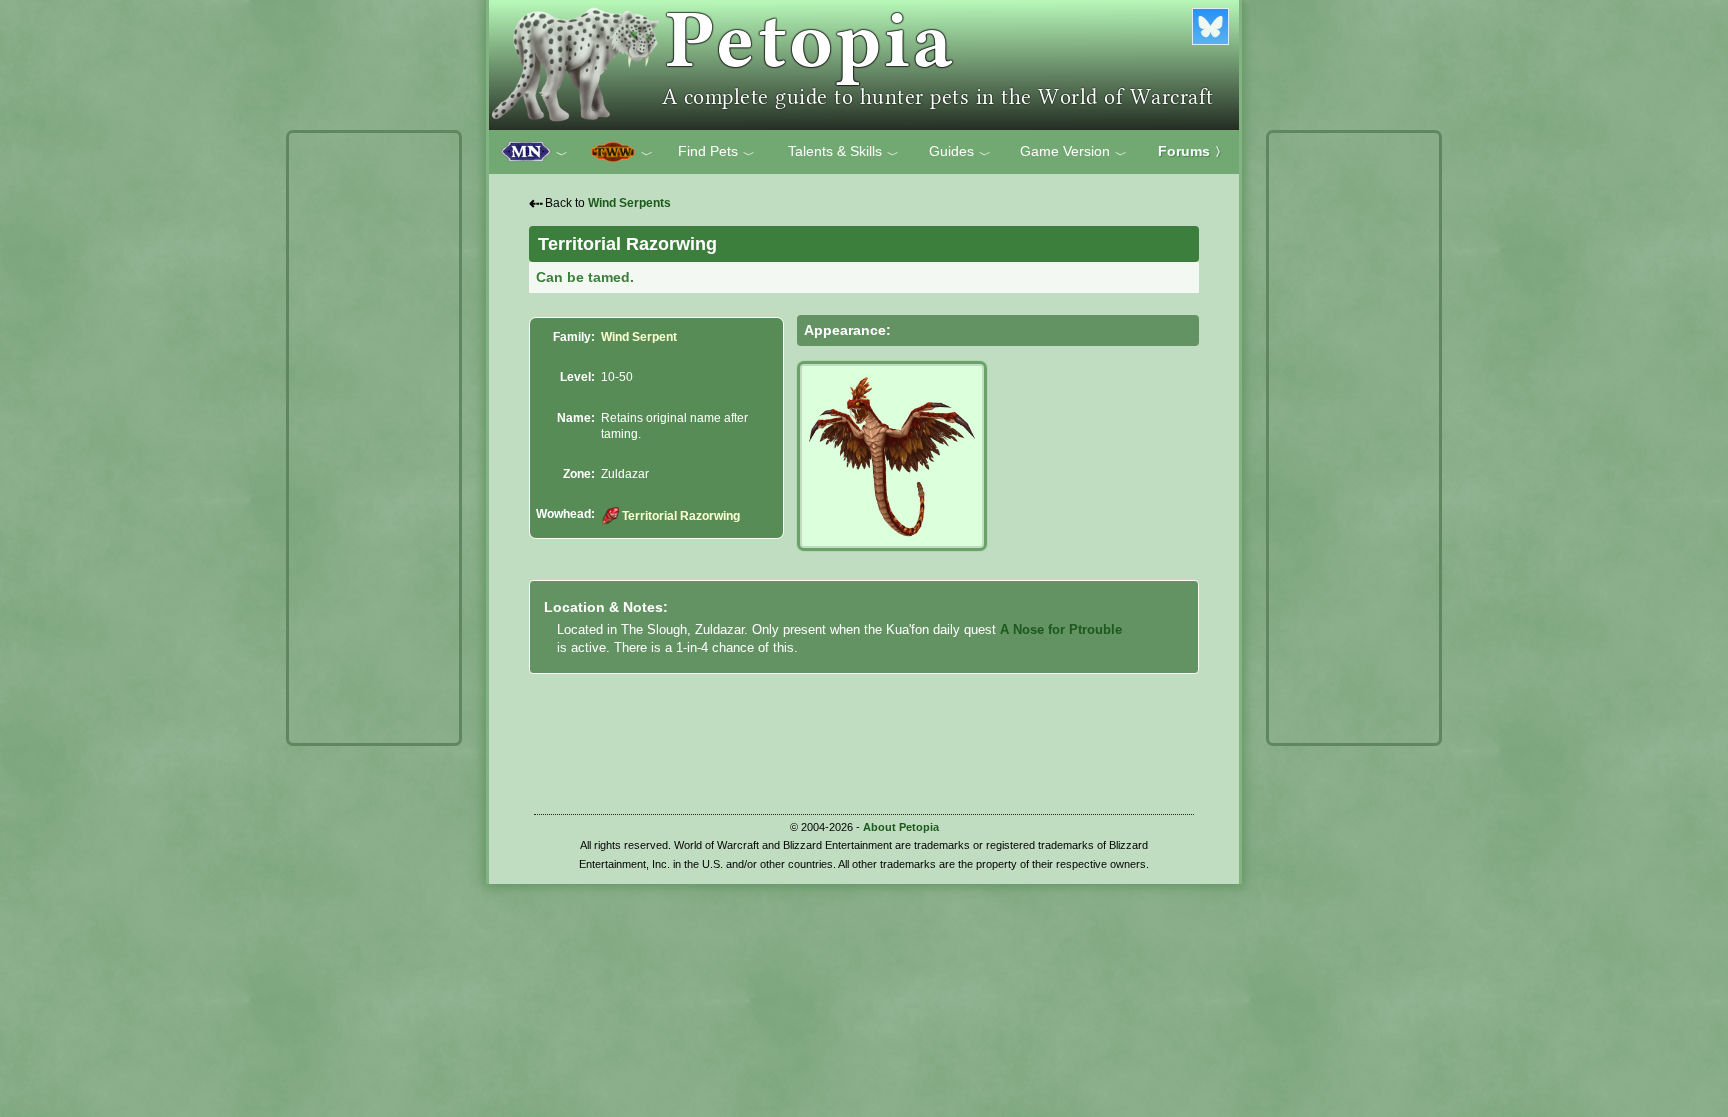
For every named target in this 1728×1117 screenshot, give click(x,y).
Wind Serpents (629, 203)
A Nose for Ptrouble (1061, 629)
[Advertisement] (374, 438)
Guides (960, 152)
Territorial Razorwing (680, 516)
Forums (1192, 151)
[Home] (864, 65)
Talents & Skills (843, 152)
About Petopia (901, 827)
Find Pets (716, 152)
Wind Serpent (639, 337)
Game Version (1073, 152)
